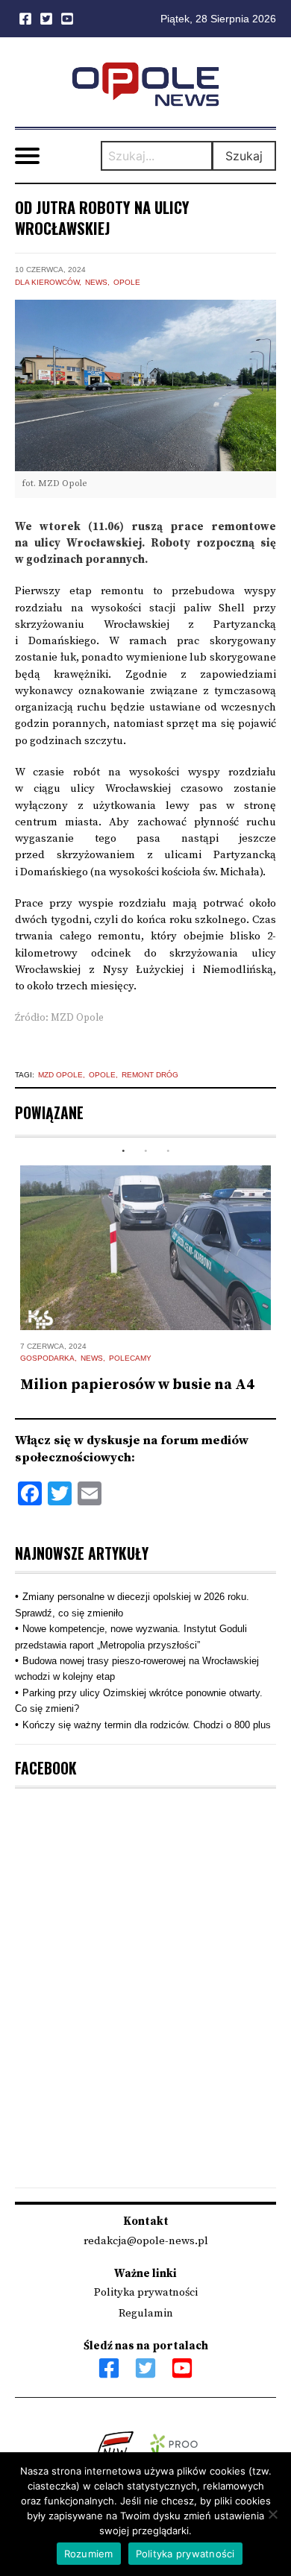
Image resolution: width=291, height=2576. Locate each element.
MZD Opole (60, 1075)
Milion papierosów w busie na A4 (137, 1385)
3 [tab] (168, 1151)
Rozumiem (89, 2554)
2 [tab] (145, 1151)
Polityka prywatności (146, 2292)
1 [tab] (123, 1151)
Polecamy (130, 1358)
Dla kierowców (47, 282)
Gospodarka (47, 1358)
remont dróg (150, 1075)
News (96, 282)
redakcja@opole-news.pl (146, 2241)
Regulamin (146, 2313)
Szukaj (244, 156)
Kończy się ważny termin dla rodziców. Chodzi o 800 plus (147, 1725)
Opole (127, 282)
